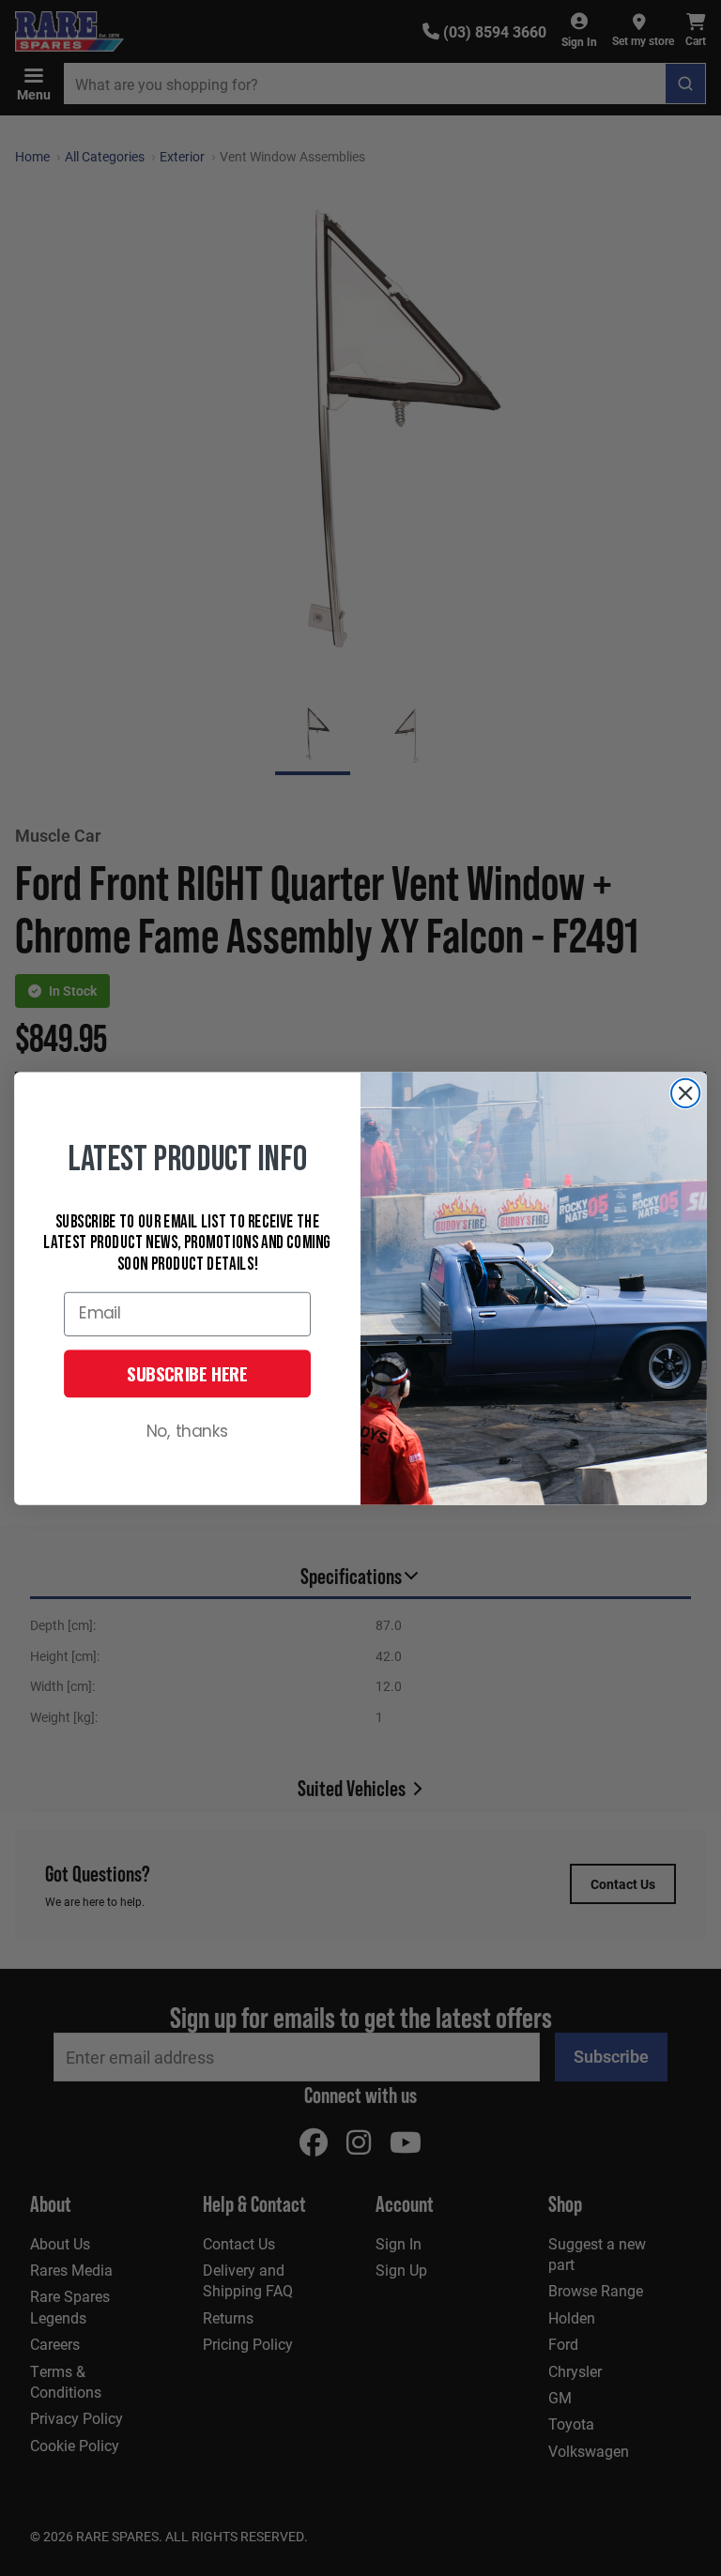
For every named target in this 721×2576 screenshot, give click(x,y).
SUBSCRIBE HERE (187, 1373)
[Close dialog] (685, 1092)
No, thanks (188, 1432)
